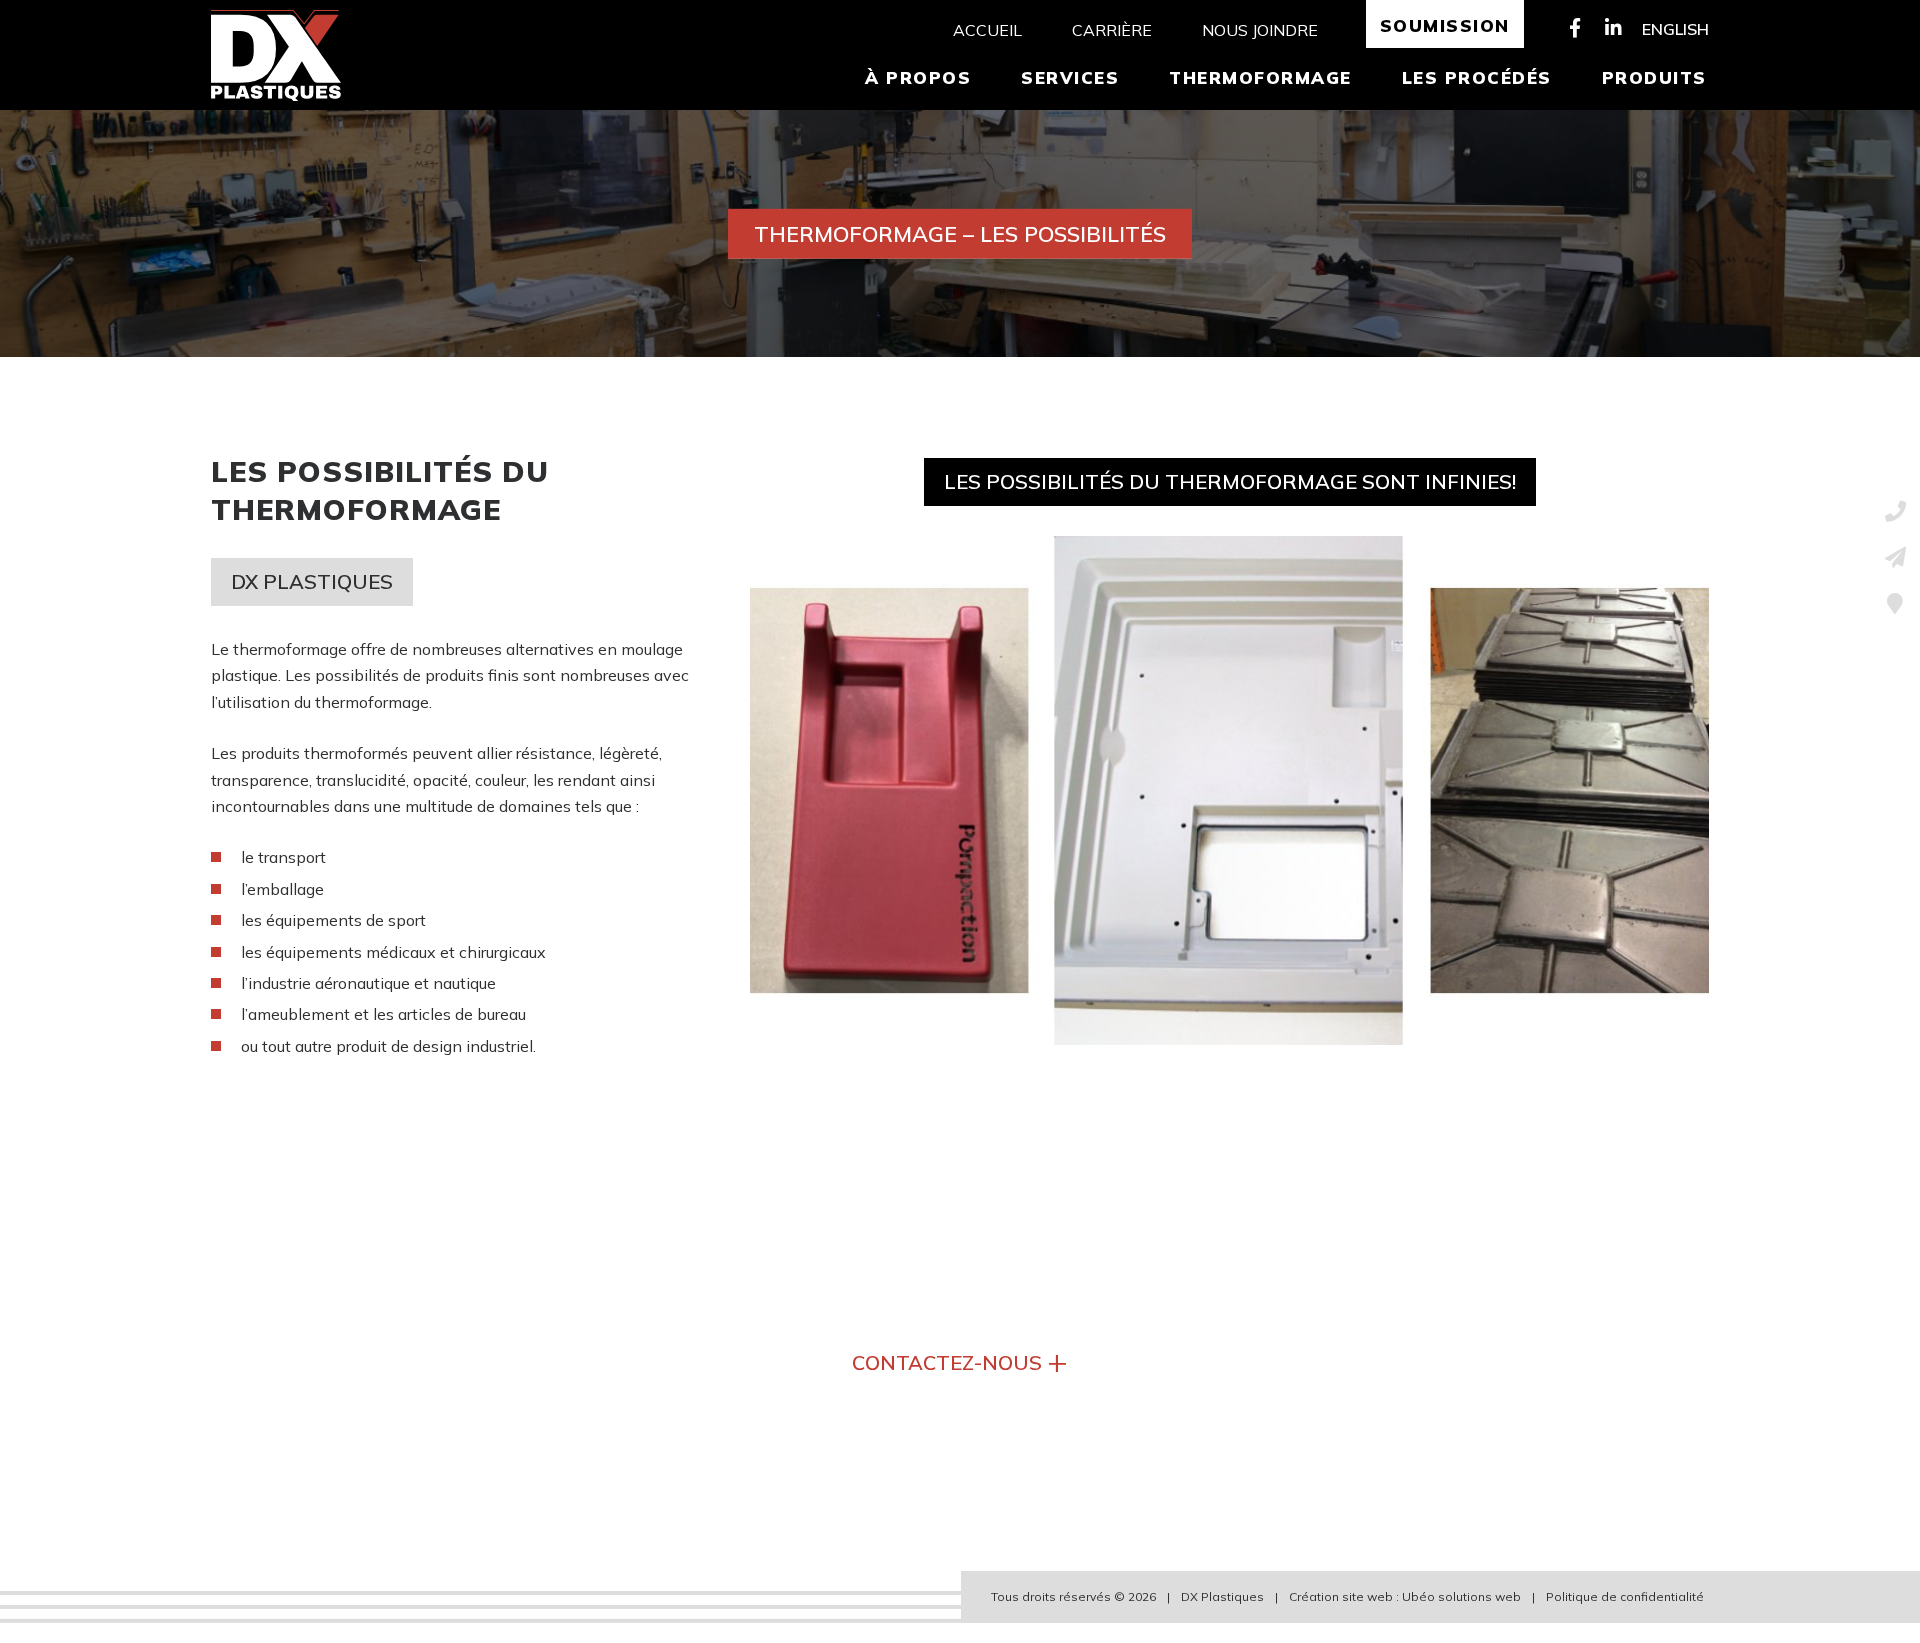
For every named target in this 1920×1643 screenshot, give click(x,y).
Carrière (1112, 30)
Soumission (1445, 25)
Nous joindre (1260, 30)
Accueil (987, 30)
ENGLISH (1675, 29)
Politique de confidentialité (1625, 1596)
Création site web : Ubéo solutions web (1405, 1596)
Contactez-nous (960, 1360)
